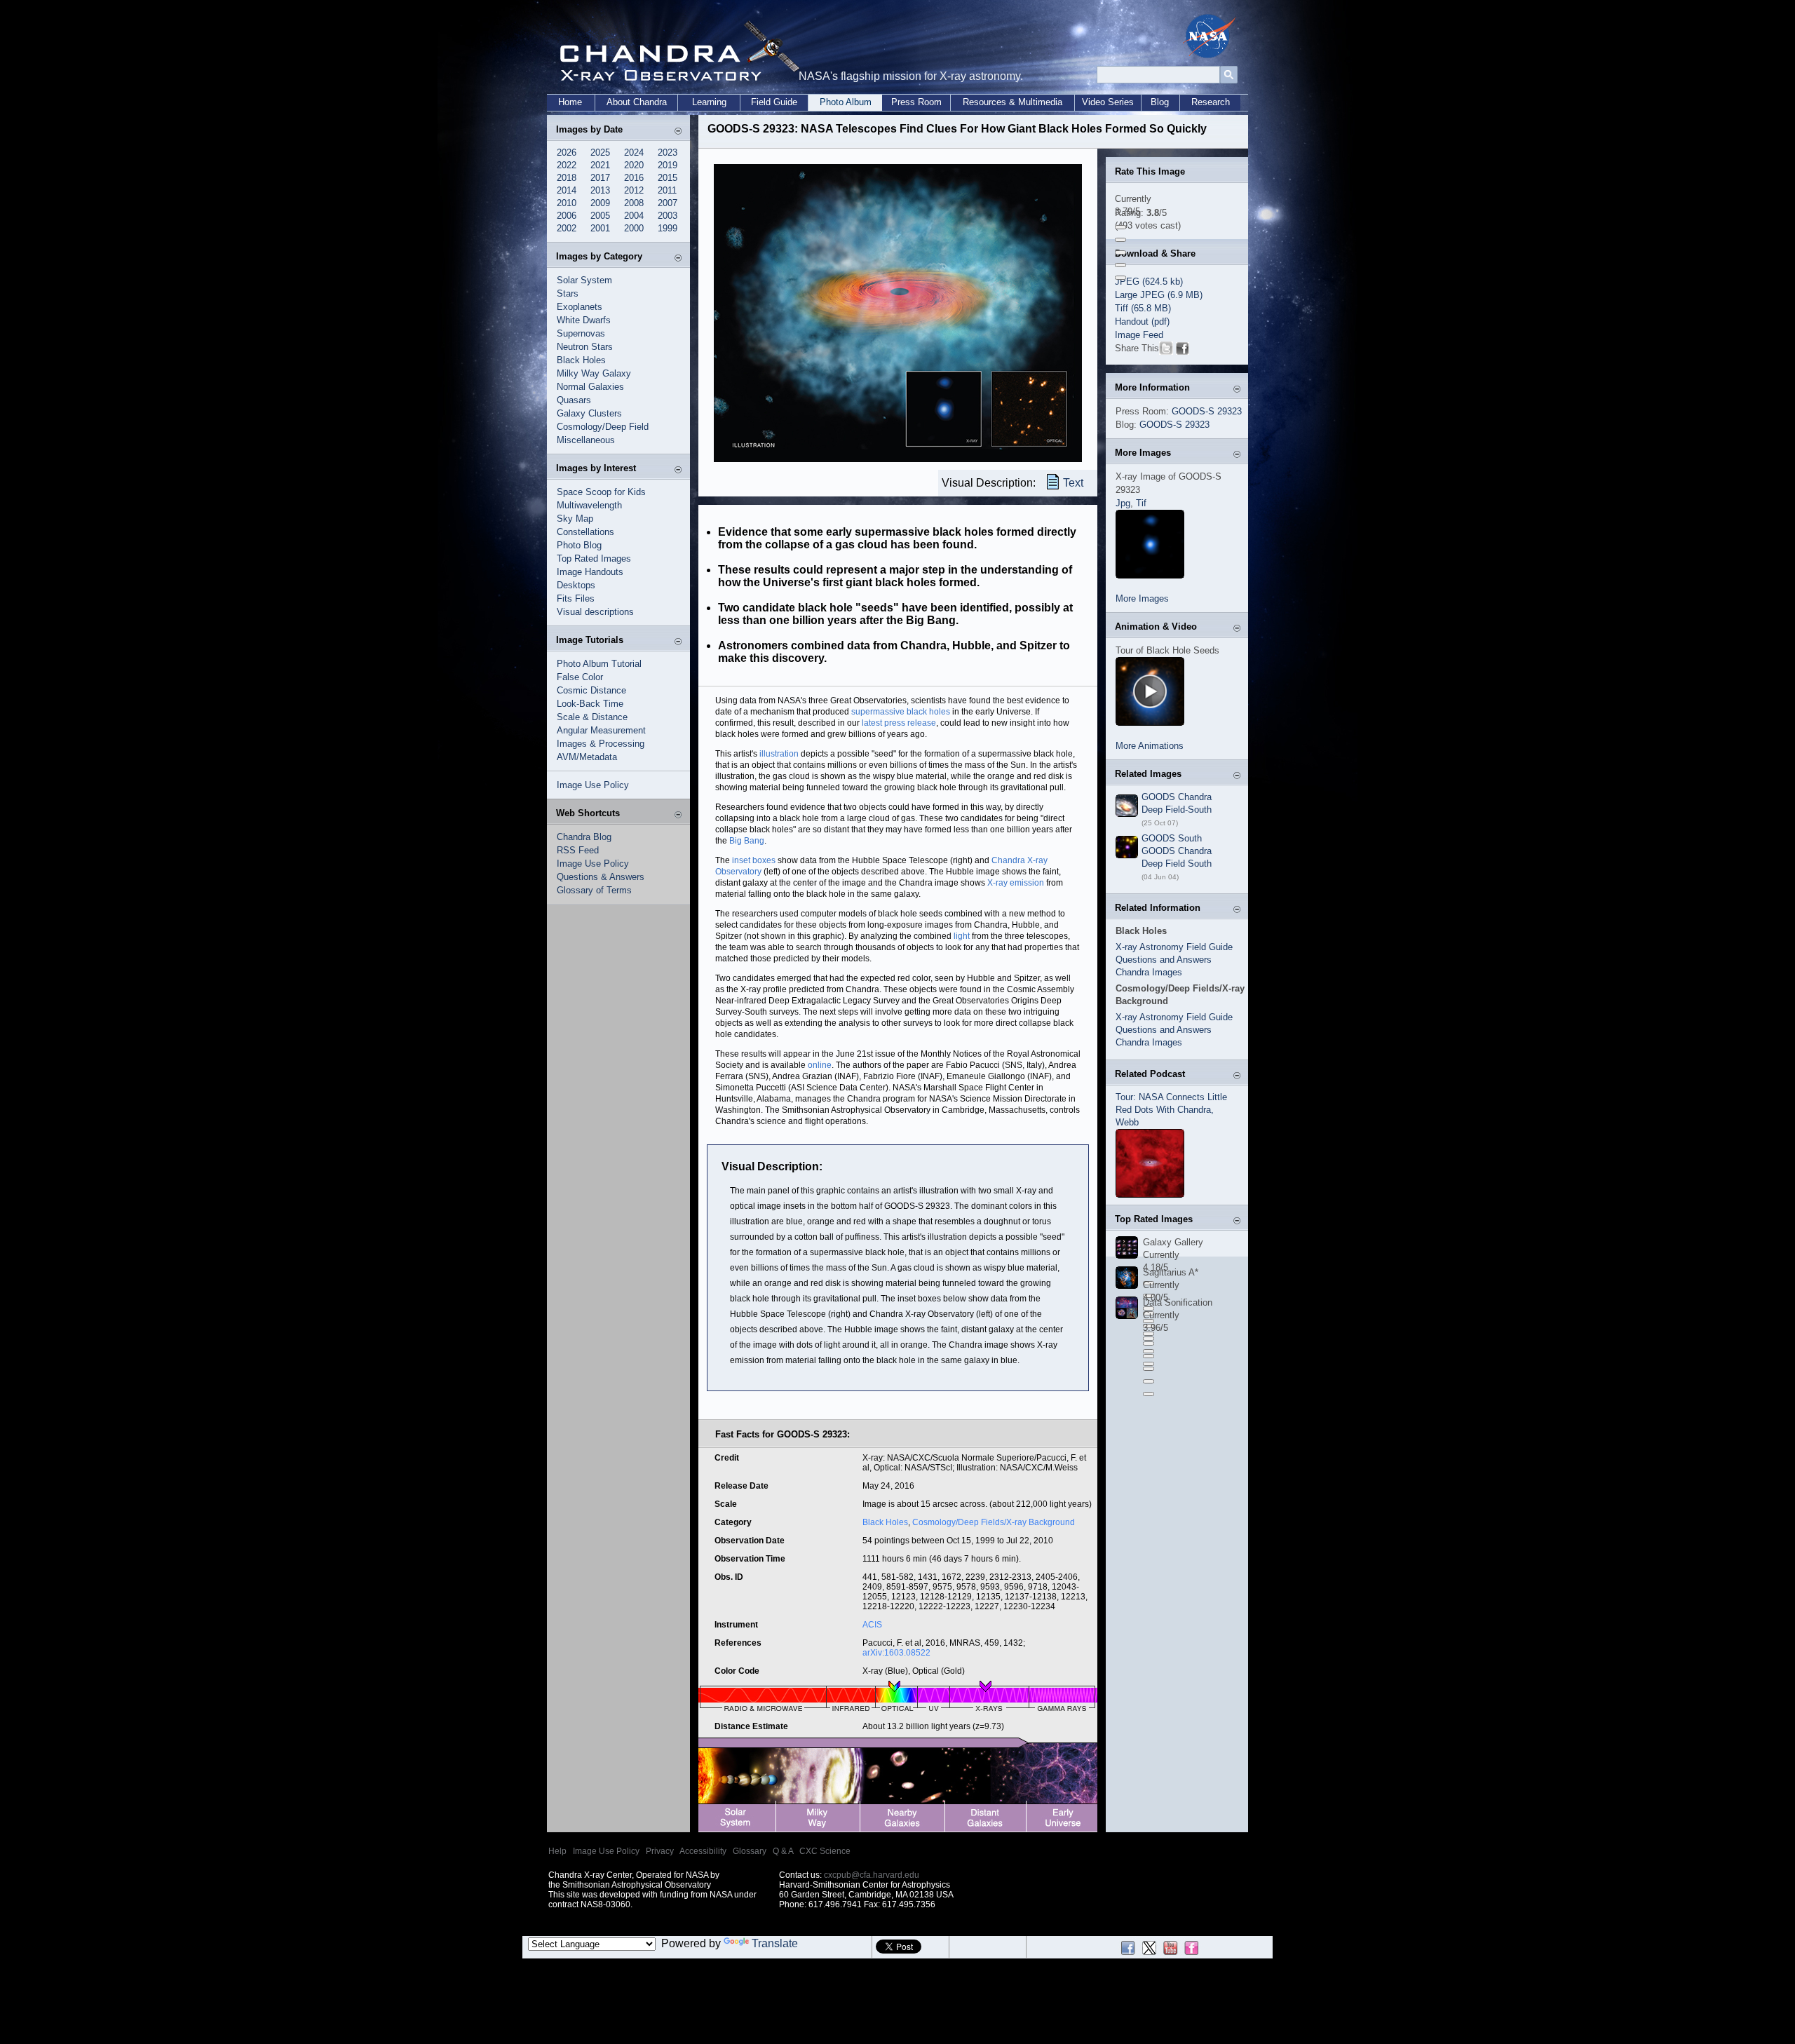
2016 (634, 178)
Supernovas (581, 333)
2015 (668, 178)
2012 (634, 190)
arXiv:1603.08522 (896, 1653)
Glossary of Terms (594, 890)
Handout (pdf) (1142, 322)
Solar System (584, 280)
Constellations (585, 532)
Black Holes (581, 360)
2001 (600, 228)
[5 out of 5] (1120, 278)
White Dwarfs (584, 320)
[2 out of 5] (1120, 240)
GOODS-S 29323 (1207, 411)
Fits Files (576, 598)
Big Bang (747, 841)
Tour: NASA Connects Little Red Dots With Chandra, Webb (1171, 1110)
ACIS (872, 1625)
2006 (567, 216)
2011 (667, 190)
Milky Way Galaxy (594, 373)
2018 (567, 178)
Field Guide (774, 102)
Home (570, 102)
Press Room (916, 102)
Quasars (574, 400)
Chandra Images (1149, 972)
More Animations (1150, 746)
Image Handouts (590, 572)
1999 (668, 228)
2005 (600, 216)
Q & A (783, 1851)
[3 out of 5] (1120, 252)
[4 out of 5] (1120, 265)
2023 (668, 153)
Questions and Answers (1164, 960)
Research (1211, 102)
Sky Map (575, 519)
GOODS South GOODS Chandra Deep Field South (1177, 851)
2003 (668, 216)
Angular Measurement (601, 730)
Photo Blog (579, 545)
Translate (775, 1943)
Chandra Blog (584, 837)
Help (557, 1851)
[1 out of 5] (1120, 227)
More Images (1142, 598)
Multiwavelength (589, 505)
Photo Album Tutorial (599, 664)
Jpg (1123, 503)
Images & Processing (601, 744)
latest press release (899, 723)
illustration (779, 754)
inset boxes (754, 860)
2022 (567, 165)
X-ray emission (1016, 883)
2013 (600, 190)
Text (1073, 483)
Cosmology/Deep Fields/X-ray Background (994, 1522)
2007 (668, 203)
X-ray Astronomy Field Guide (1174, 947)
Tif (1141, 503)
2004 (634, 216)
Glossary (750, 1851)
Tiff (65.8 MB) (1143, 308)
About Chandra (637, 102)
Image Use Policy (593, 785)
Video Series (1108, 102)
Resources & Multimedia (1012, 102)
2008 (634, 203)
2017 (600, 178)
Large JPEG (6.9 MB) (1159, 295)
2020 (634, 165)
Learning (709, 102)
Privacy (660, 1851)
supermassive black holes (901, 712)
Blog (1160, 102)
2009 (600, 203)
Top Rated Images (594, 559)
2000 (634, 228)
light (962, 936)
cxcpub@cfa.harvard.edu (872, 1875)
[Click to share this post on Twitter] (1166, 351)
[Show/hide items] (678, 131)
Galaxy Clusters (589, 413)
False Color (580, 677)
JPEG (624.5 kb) (1149, 282)
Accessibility (703, 1851)
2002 (567, 228)
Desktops (576, 585)
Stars (568, 293)
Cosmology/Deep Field (603, 427)
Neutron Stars (585, 347)
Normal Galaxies (590, 387)
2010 (567, 203)
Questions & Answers (601, 877)
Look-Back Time (590, 704)
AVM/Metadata (587, 757)
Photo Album (846, 102)
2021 (600, 165)
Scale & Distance (592, 717)
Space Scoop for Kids (601, 492)
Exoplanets (580, 307)
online (820, 1065)
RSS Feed (578, 850)
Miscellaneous (586, 440)
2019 (668, 165)
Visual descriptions (595, 612)
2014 (567, 190)
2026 (567, 153)
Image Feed (1139, 335)
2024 (634, 153)
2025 (600, 153)
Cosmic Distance (591, 690)
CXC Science (825, 1851)
